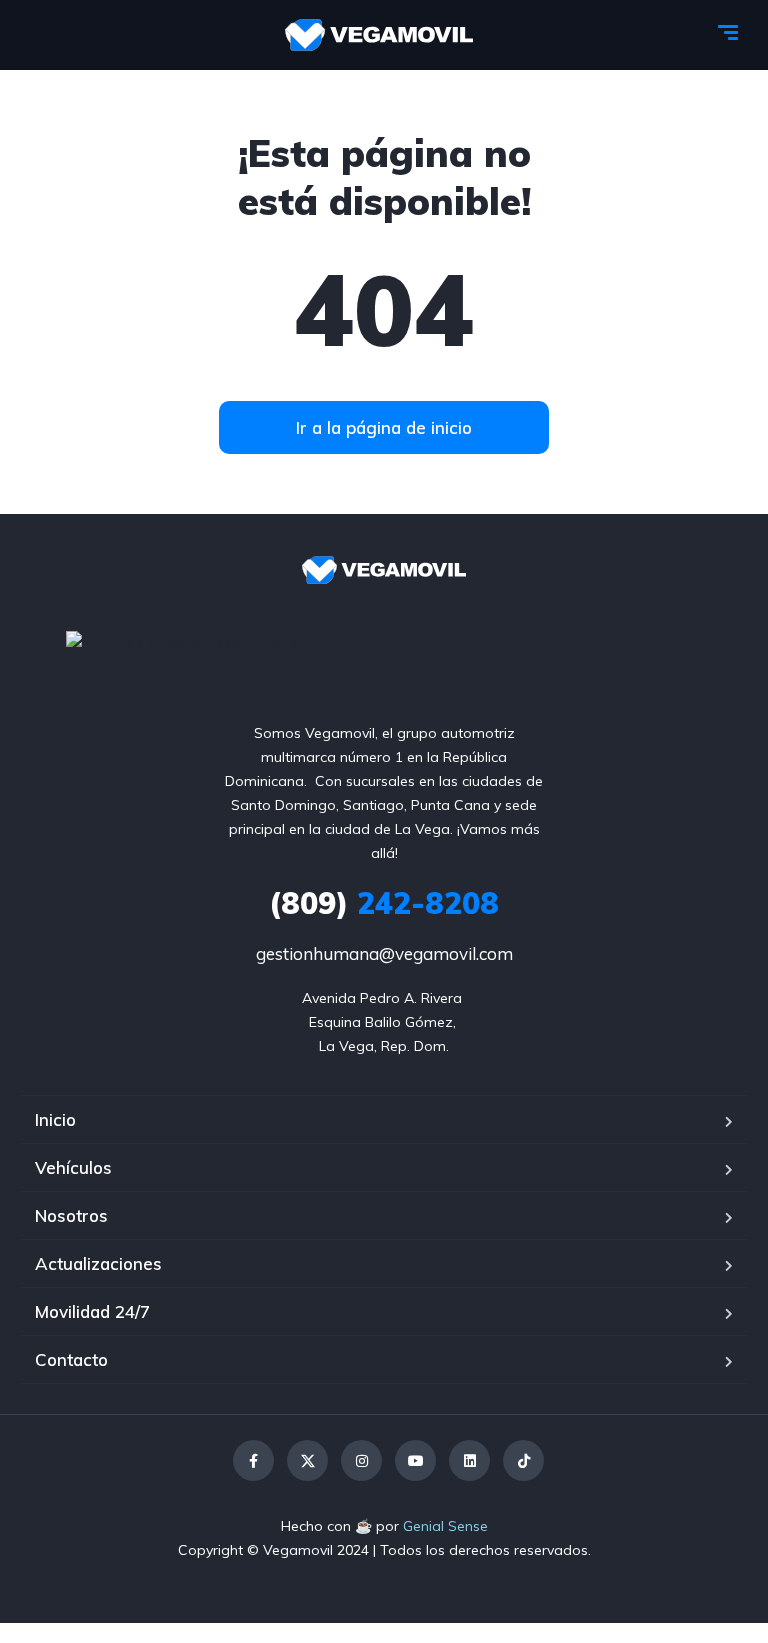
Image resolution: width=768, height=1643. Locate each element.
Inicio (55, 1119)
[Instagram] (361, 1460)
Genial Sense (445, 1526)
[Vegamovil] (379, 35)
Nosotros (71, 1215)
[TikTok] (523, 1460)
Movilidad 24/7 (92, 1311)
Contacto (71, 1359)
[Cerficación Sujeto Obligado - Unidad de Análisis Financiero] (210, 642)
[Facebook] (253, 1460)
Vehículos (73, 1167)
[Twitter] (307, 1460)
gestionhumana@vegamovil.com (384, 953)
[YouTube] (415, 1460)
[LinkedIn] (469, 1460)
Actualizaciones (98, 1263)
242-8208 (384, 903)
